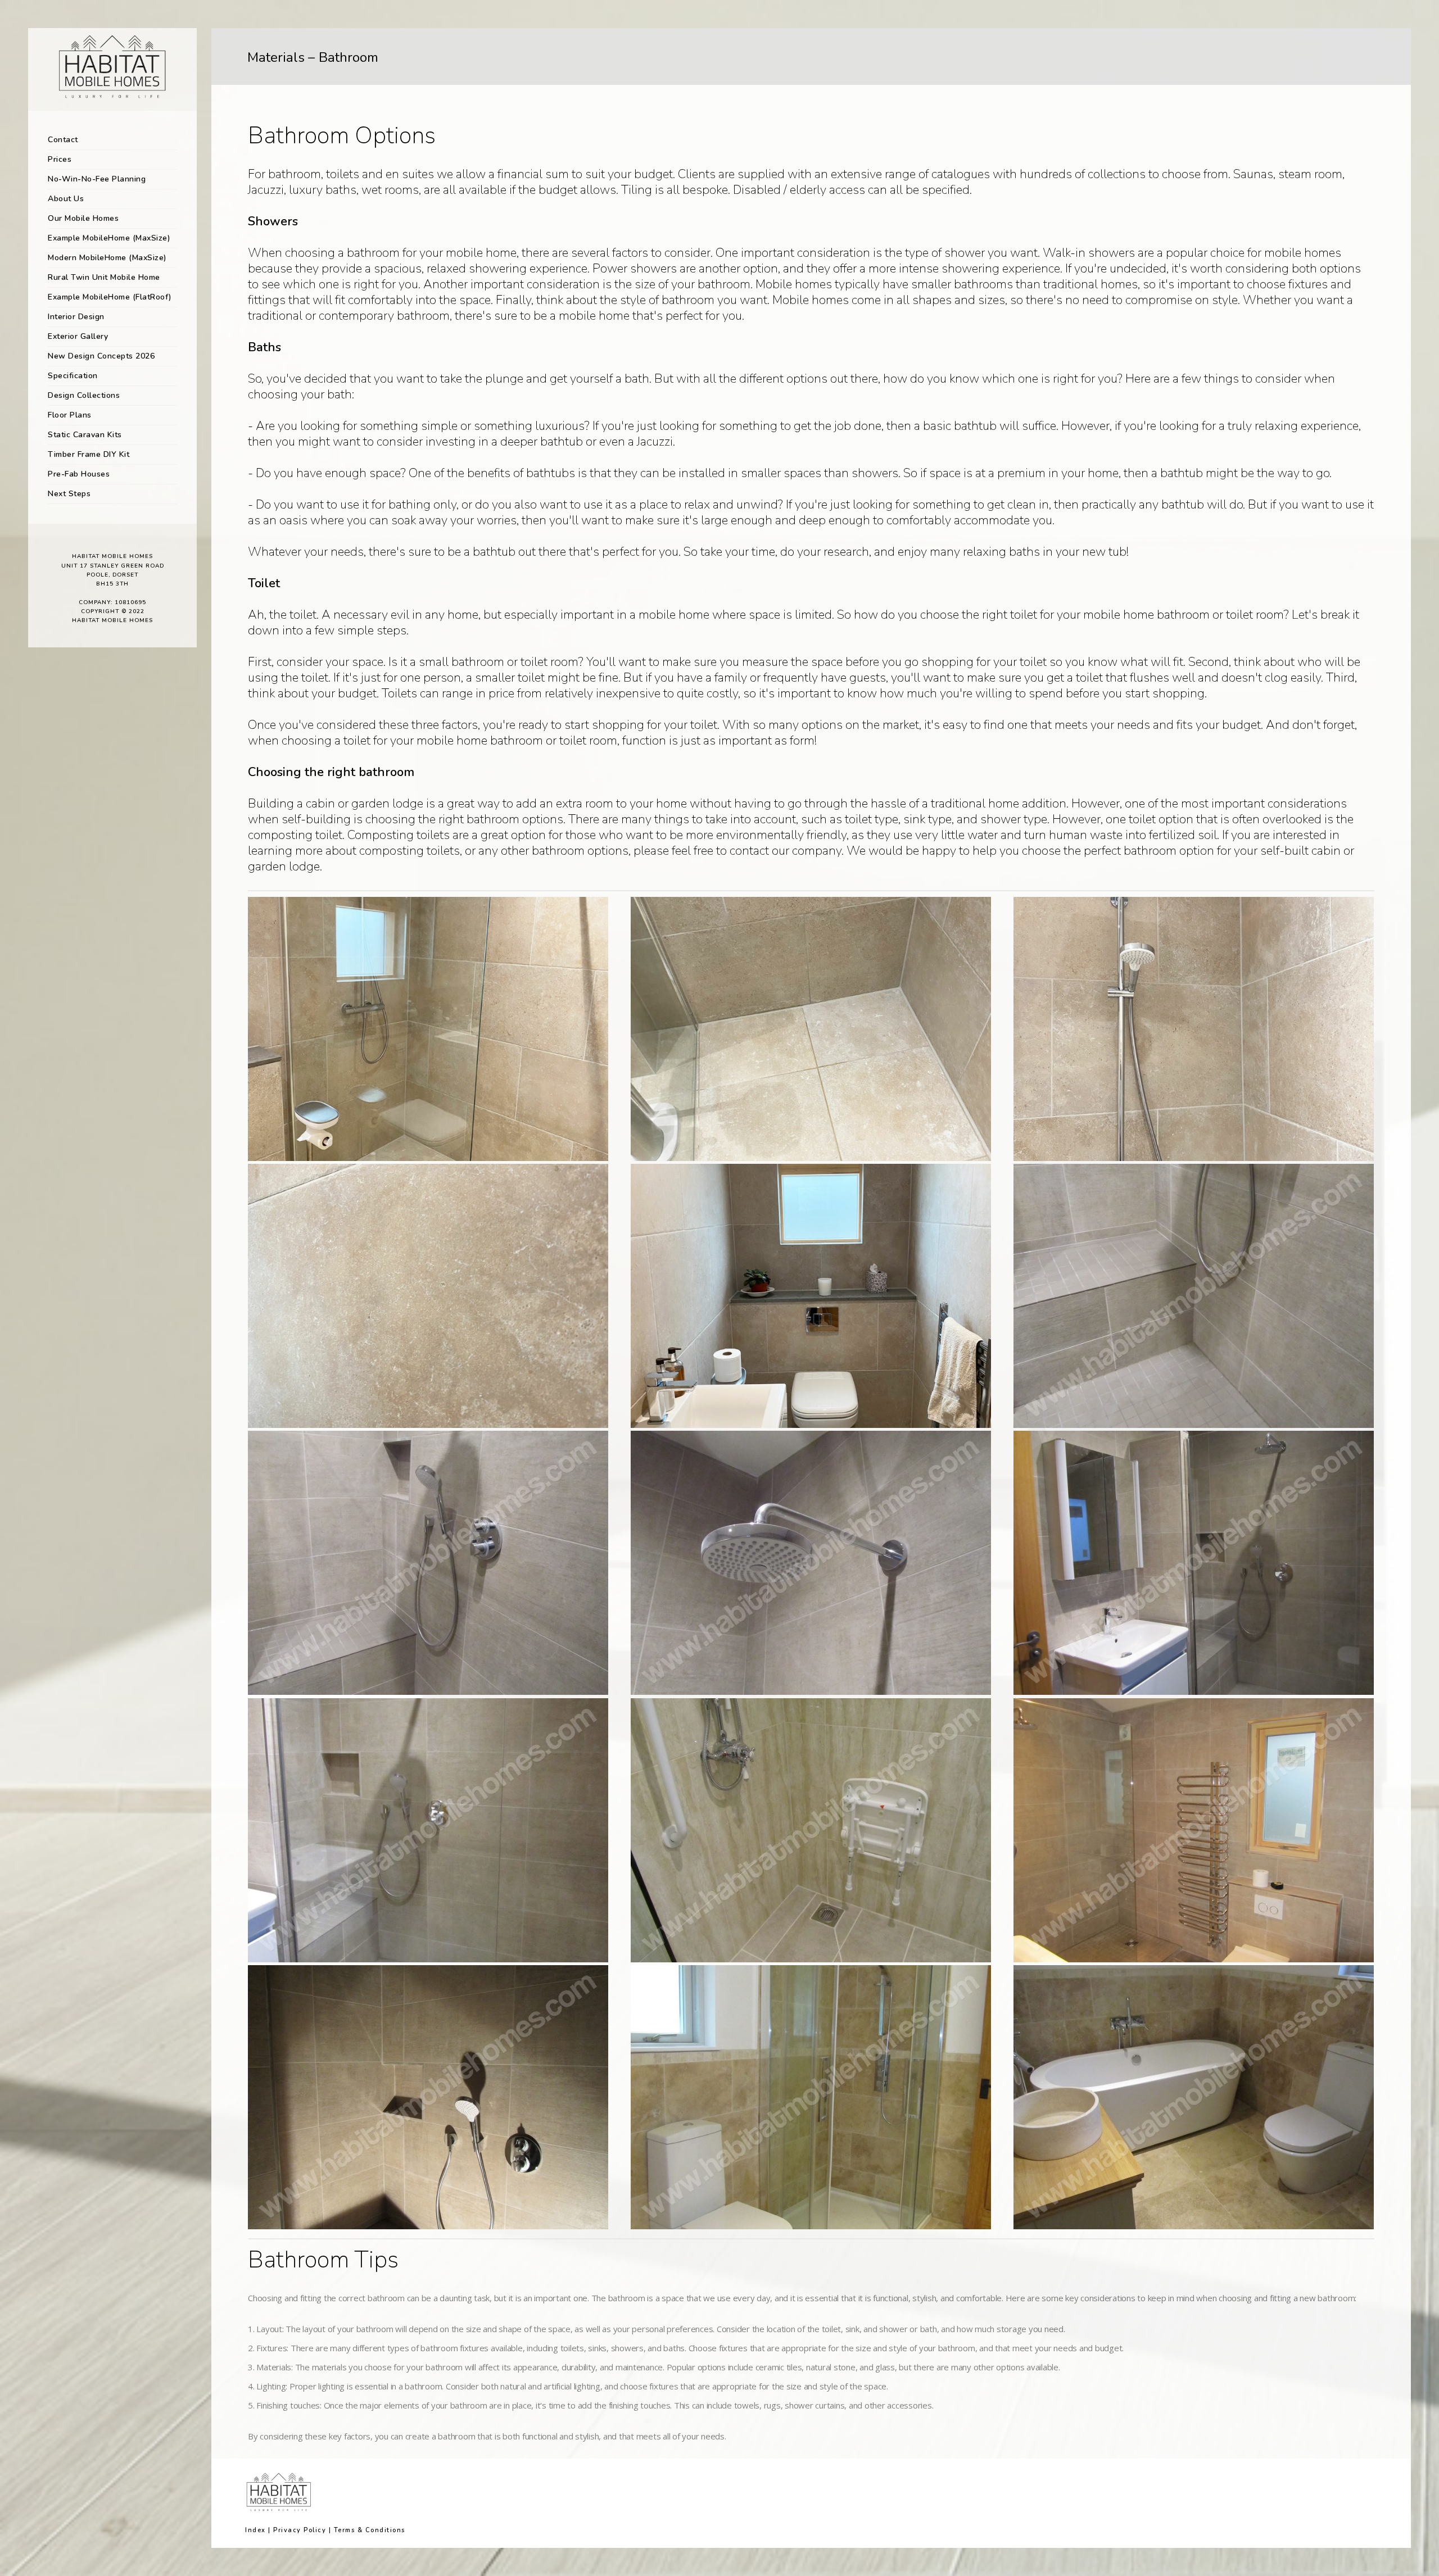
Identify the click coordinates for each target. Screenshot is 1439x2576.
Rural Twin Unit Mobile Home (104, 277)
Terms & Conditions (370, 2530)
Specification (73, 376)
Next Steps (69, 494)
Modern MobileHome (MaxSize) (107, 258)
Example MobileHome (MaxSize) (109, 238)
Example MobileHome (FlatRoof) (110, 297)
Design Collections (84, 395)
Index (255, 2530)
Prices (60, 159)
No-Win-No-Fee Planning (97, 179)
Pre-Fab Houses (79, 474)
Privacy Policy (300, 2530)
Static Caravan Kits (85, 435)
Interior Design (76, 317)
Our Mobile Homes (83, 218)
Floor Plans (70, 415)
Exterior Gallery (78, 336)
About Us (66, 199)
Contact (63, 140)
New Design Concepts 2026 (101, 356)
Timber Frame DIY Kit (89, 454)
